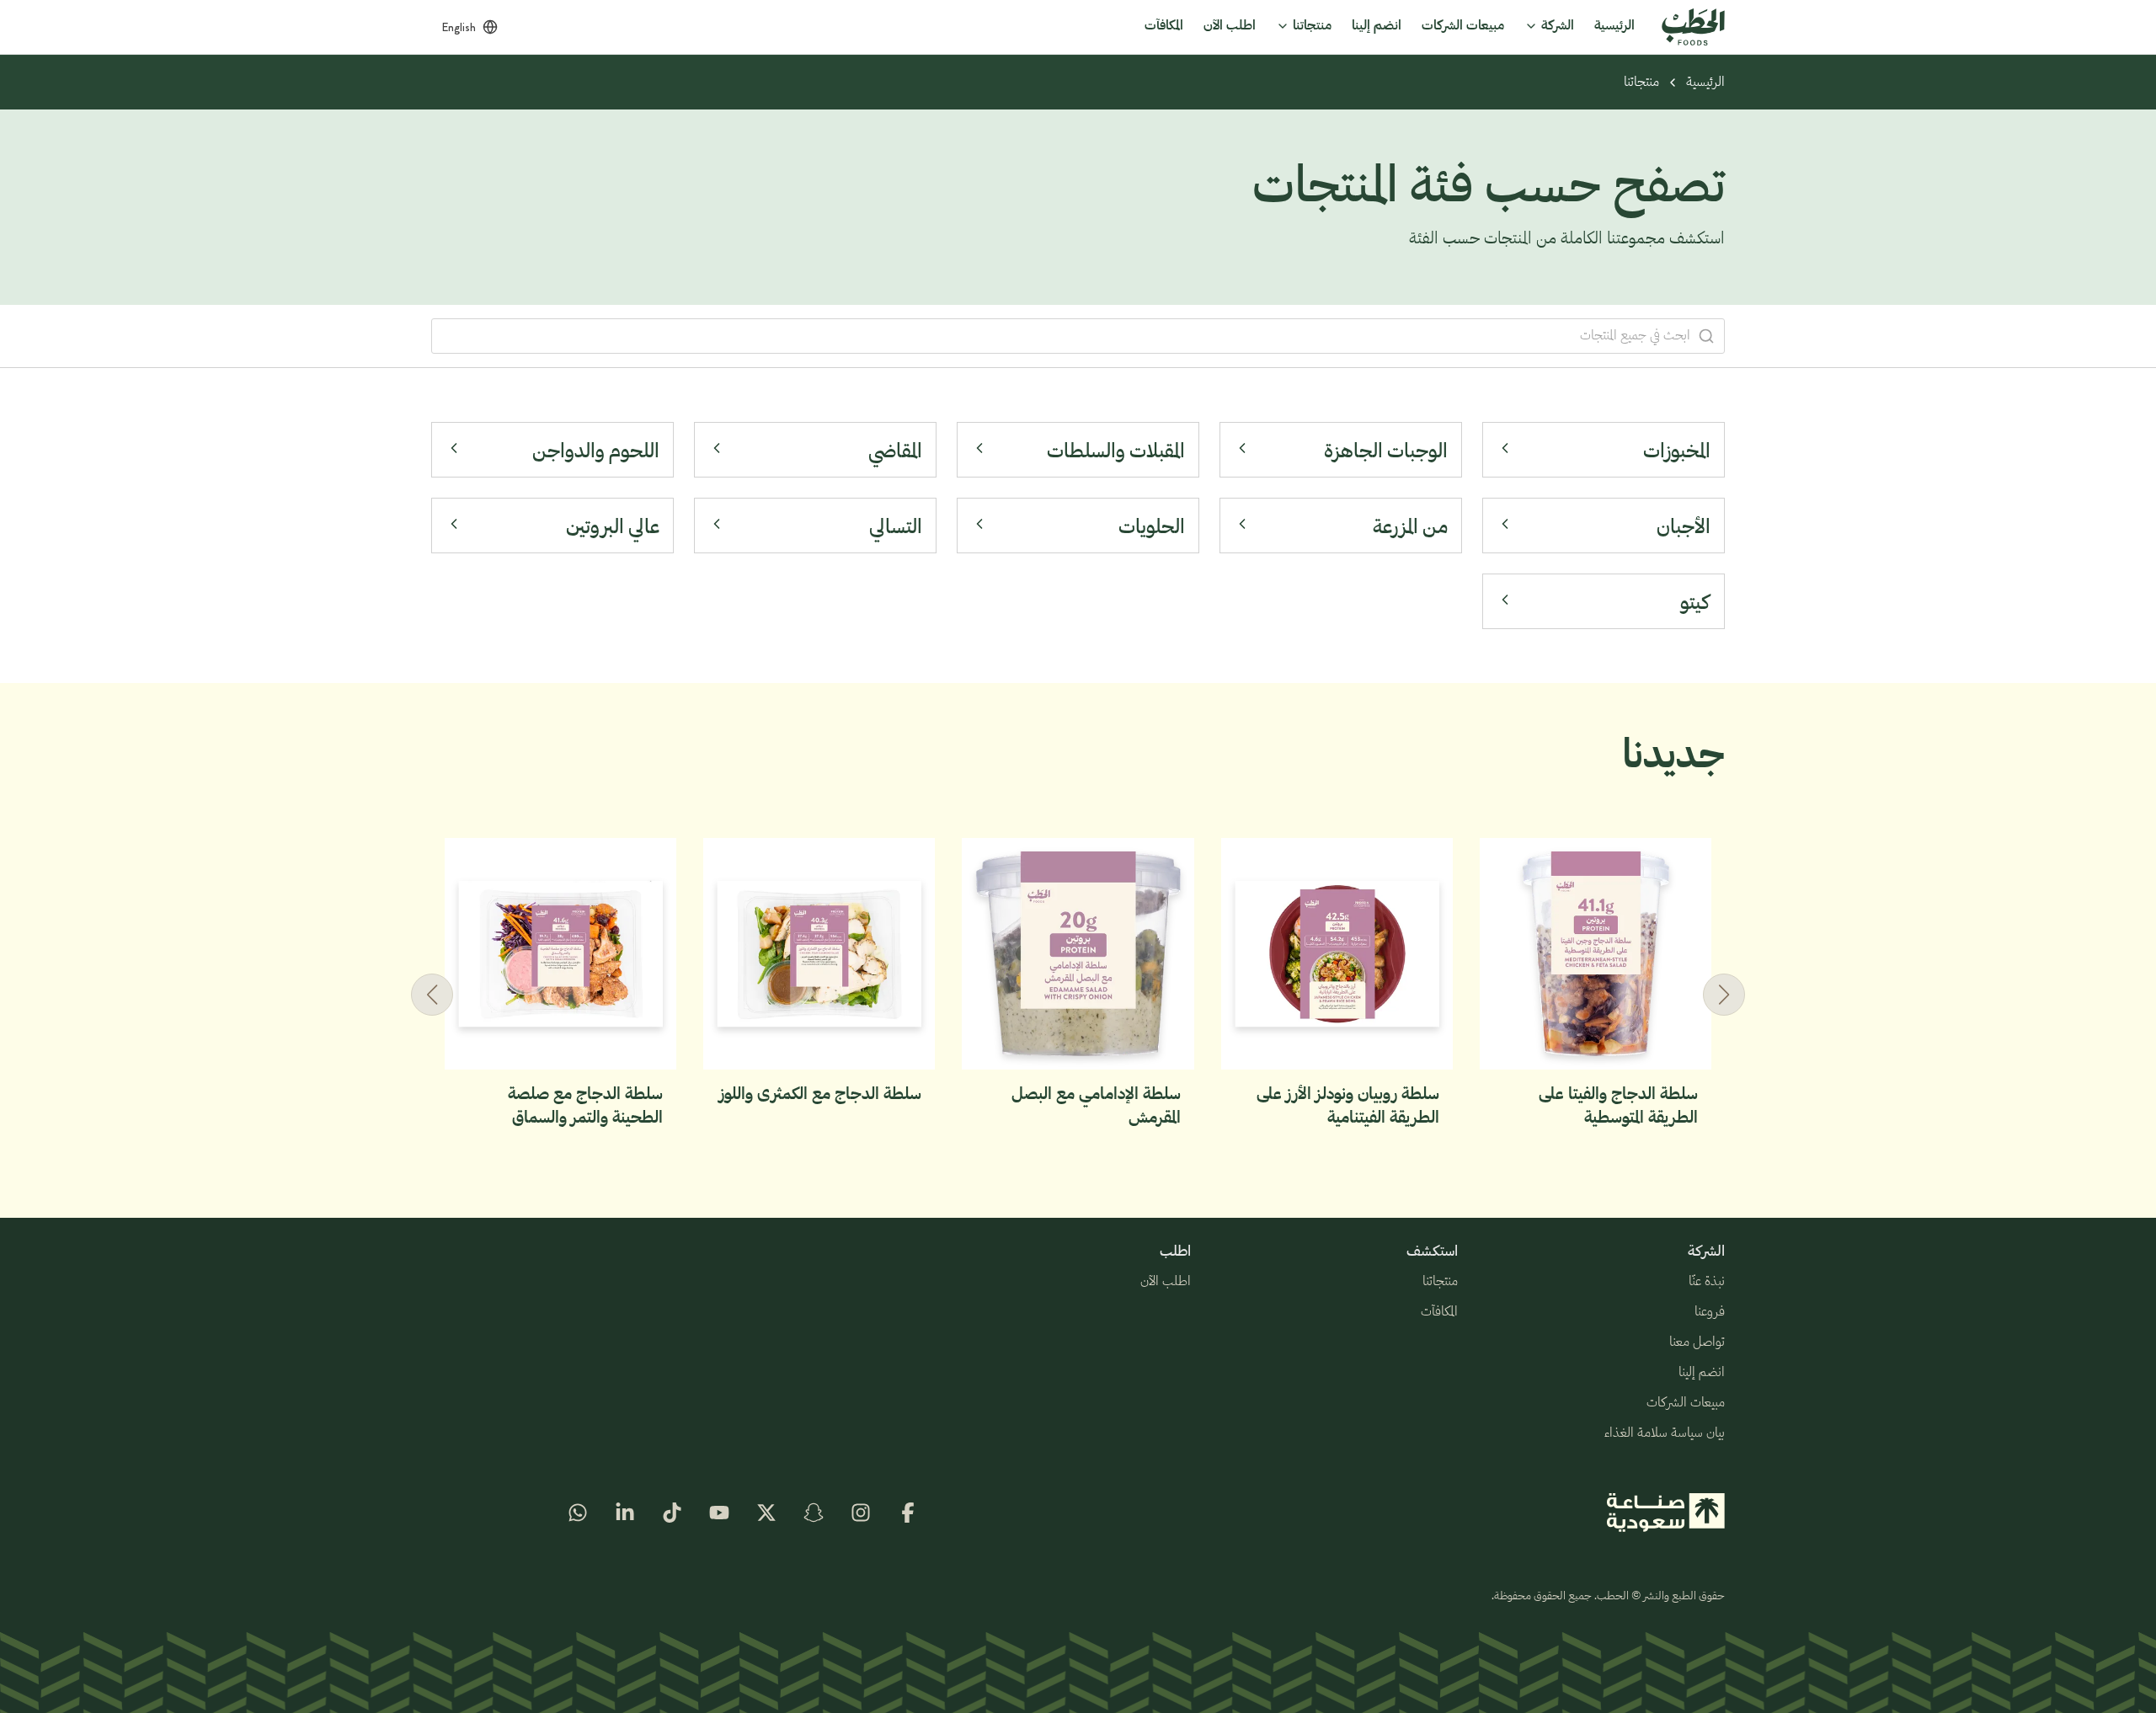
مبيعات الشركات (1686, 1403)
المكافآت (1439, 1312)
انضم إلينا (1702, 1373)
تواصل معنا (1697, 1342)
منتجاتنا (1641, 83)
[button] (432, 995)
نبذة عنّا (1707, 1282)
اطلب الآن (1166, 1282)
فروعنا (1710, 1312)
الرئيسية (1705, 83)
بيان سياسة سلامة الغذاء (1665, 1433)
